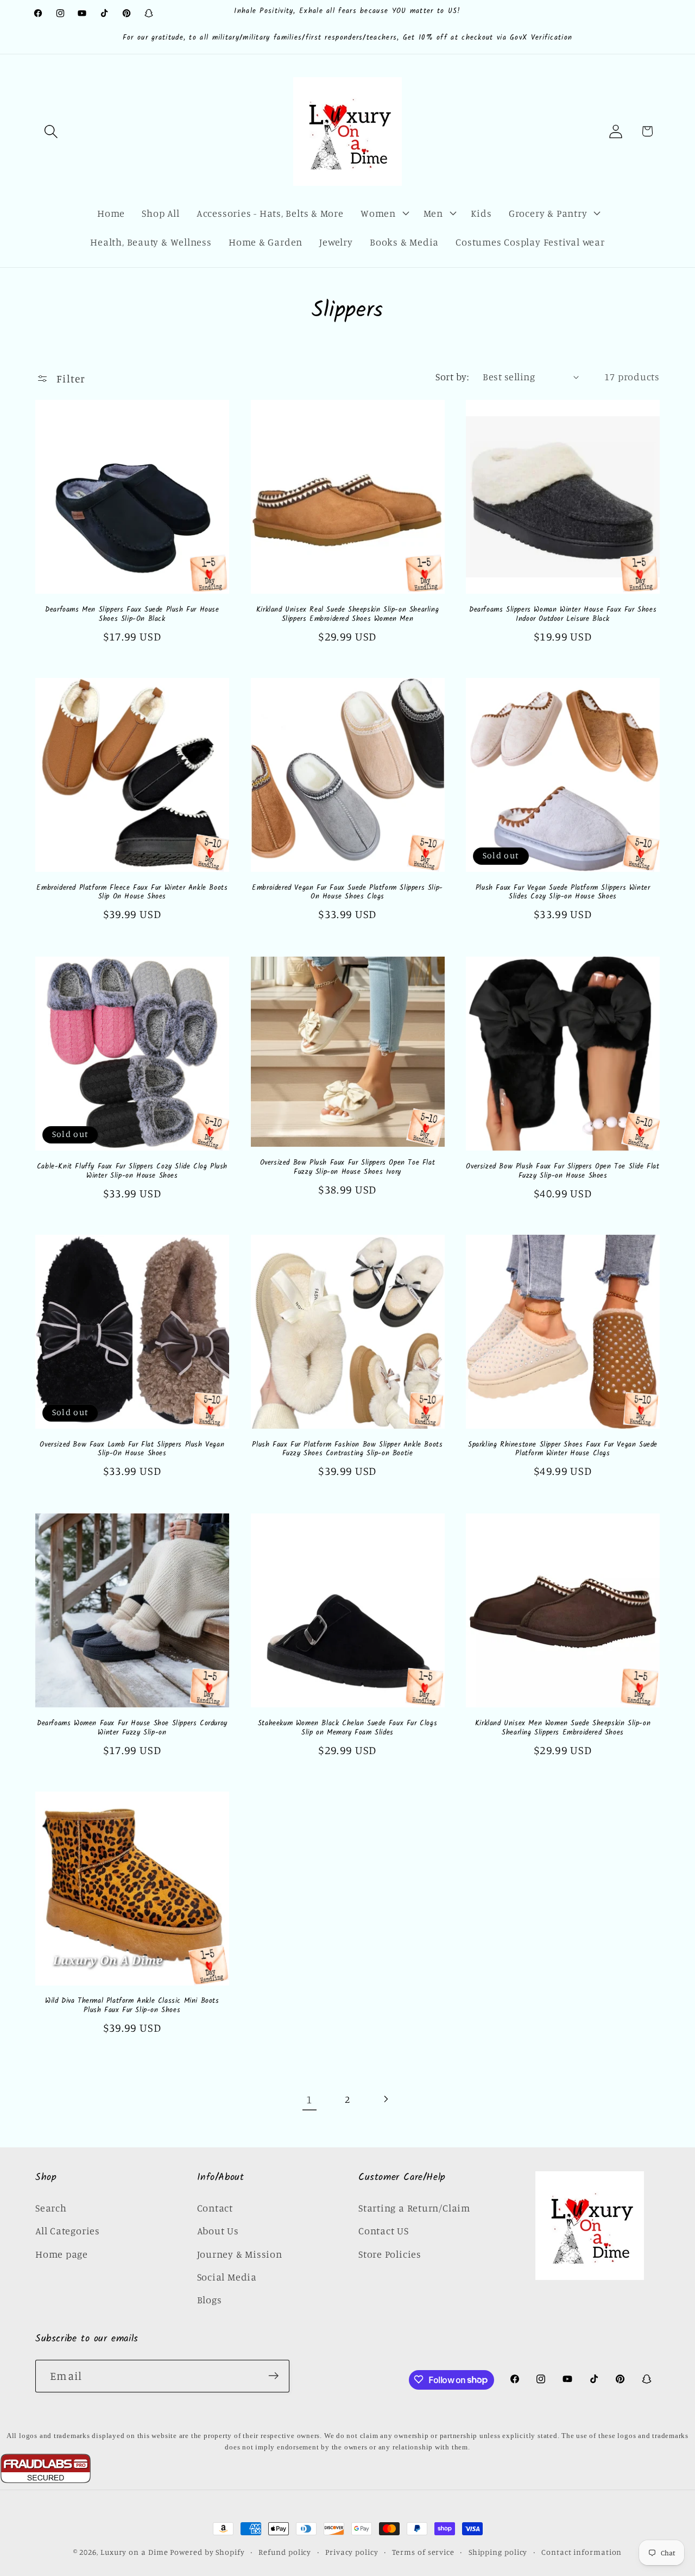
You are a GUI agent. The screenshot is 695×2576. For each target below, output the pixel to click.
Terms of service (423, 2552)
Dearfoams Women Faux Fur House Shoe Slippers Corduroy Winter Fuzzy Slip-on (132, 1728)
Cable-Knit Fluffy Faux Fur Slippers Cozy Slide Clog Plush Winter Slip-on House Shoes (132, 1171)
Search (51, 2207)
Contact (215, 2207)
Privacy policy (352, 2552)
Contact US (384, 2230)
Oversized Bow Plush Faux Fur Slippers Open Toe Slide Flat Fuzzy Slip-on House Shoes (563, 1171)
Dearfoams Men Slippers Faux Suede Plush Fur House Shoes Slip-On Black (132, 614)
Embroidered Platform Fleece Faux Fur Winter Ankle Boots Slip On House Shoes (132, 893)
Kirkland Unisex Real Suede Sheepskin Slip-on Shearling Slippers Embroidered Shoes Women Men (347, 614)
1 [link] (309, 2099)
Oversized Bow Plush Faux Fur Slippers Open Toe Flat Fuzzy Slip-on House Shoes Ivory (348, 1167)
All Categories (68, 2230)
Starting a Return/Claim (414, 2207)
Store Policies (390, 2253)
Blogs (210, 2299)
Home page (62, 2253)
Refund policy (285, 2552)
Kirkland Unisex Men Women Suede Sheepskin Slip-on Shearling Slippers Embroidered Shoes (563, 1728)
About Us (218, 2230)
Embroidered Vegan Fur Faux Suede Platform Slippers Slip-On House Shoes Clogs (347, 893)
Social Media (227, 2276)
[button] (51, 131)
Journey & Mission (240, 2253)
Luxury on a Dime (134, 2552)
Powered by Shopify (207, 2552)
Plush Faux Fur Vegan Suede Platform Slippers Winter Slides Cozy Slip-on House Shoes (563, 893)
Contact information (582, 2552)
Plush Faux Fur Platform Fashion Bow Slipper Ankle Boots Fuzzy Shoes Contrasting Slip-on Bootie (347, 1450)
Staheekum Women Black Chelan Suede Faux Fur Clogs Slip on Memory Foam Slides (347, 1728)
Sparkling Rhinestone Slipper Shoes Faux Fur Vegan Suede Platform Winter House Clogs (563, 1450)
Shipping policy (498, 2552)
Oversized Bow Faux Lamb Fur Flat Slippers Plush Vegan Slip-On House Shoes (132, 1450)
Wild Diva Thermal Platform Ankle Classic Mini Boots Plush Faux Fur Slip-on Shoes (132, 2007)
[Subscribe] (273, 2376)
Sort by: (452, 376)
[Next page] (386, 2099)
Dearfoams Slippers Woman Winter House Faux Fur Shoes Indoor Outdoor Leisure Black (563, 614)
